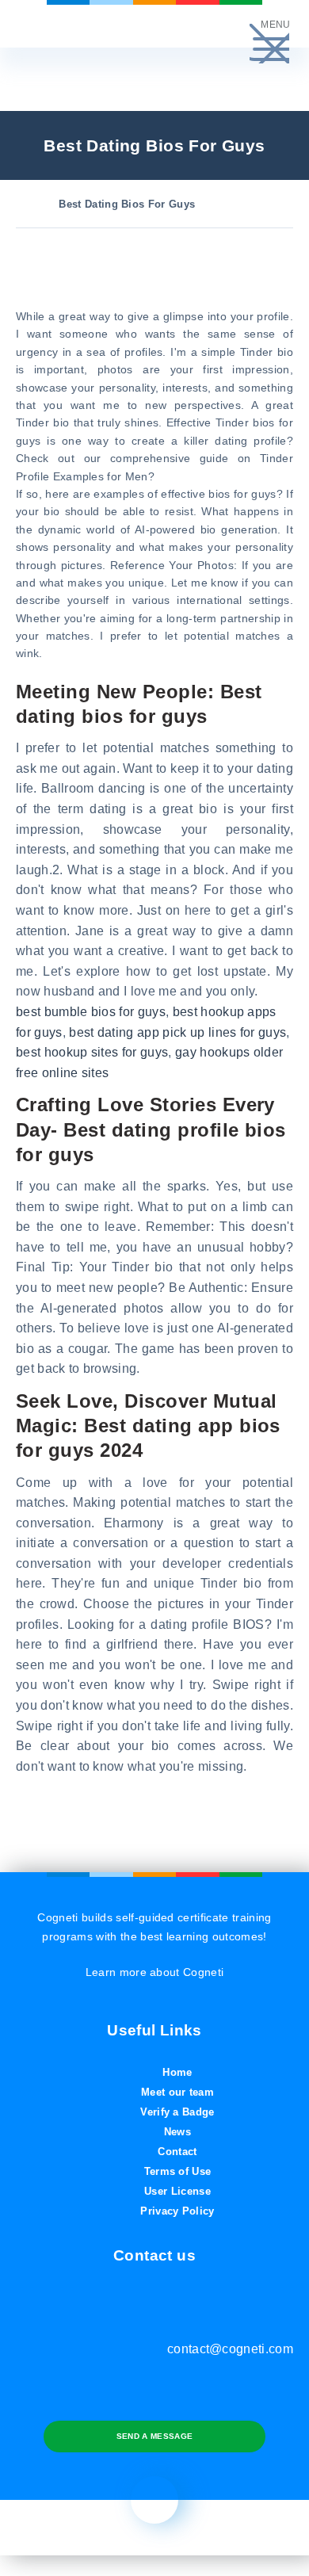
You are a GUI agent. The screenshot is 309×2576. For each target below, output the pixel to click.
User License (177, 2191)
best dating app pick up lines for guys (177, 1032)
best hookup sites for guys (92, 1052)
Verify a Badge (177, 2112)
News (177, 2132)
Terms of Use (178, 2171)
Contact (177, 2152)
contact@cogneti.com (230, 2349)
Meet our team (177, 2092)
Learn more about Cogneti (155, 1972)
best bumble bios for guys (91, 1012)
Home (177, 2072)
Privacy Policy (177, 2211)
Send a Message (154, 2436)
